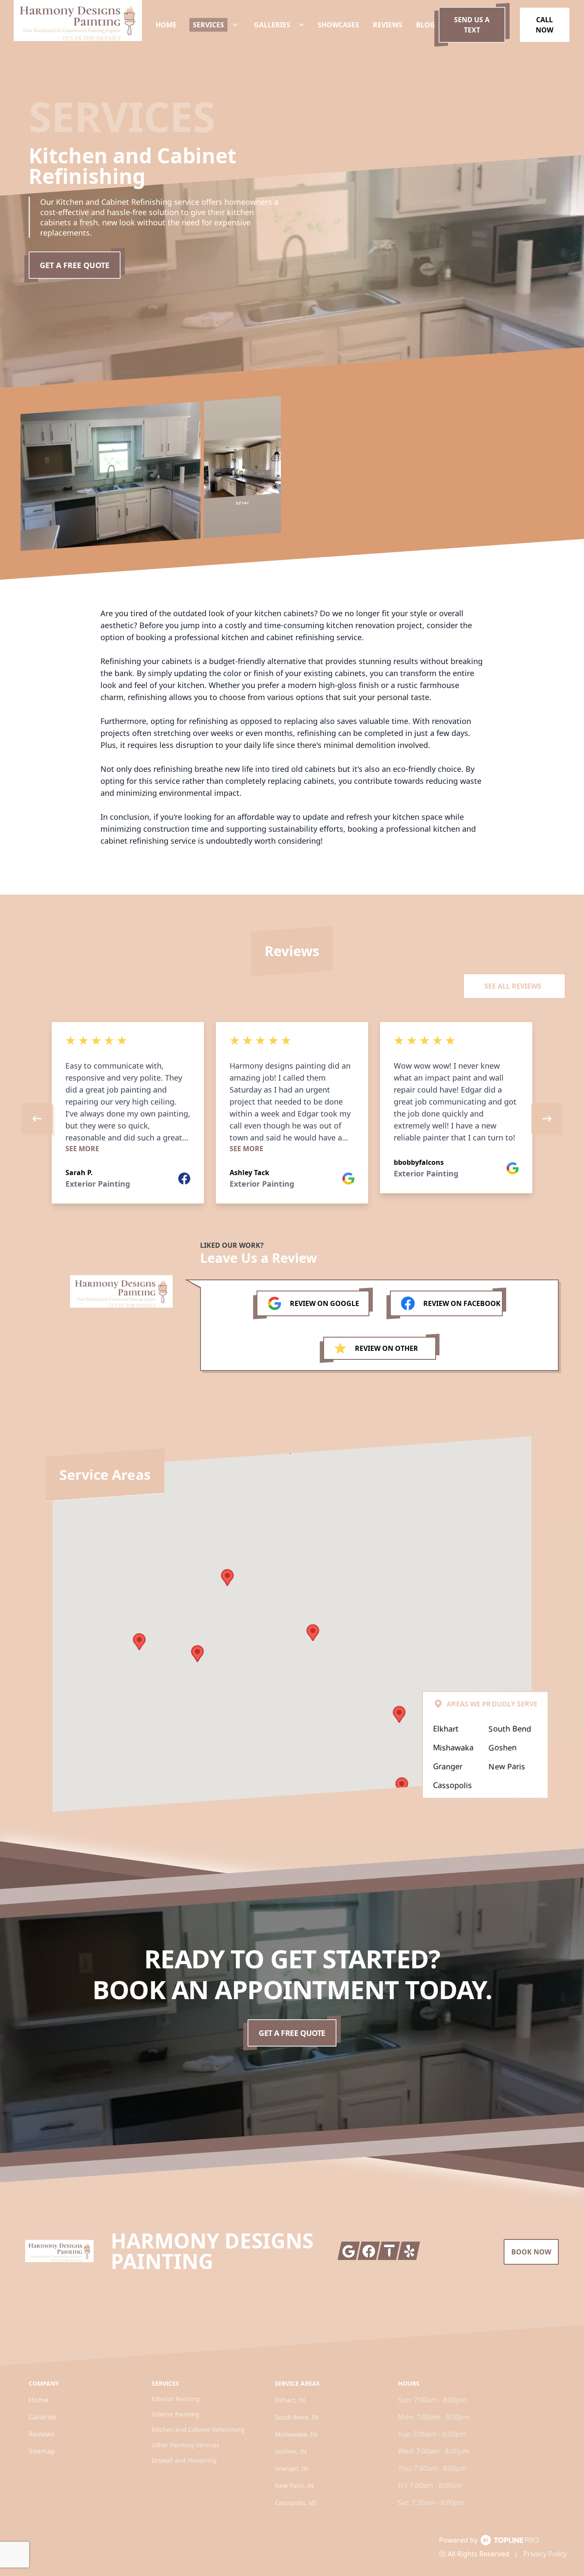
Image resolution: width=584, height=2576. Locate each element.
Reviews (42, 2434)
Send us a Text (472, 25)
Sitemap (42, 2451)
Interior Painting (175, 2414)
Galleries (43, 2417)
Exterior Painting (176, 2399)
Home (38, 2400)
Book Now (531, 2252)
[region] (292, 1119)
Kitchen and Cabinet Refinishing (198, 2430)
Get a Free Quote (75, 265)
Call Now (544, 25)
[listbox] (292, 1119)
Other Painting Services (186, 2445)
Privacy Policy (545, 2554)
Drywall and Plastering (184, 2460)
